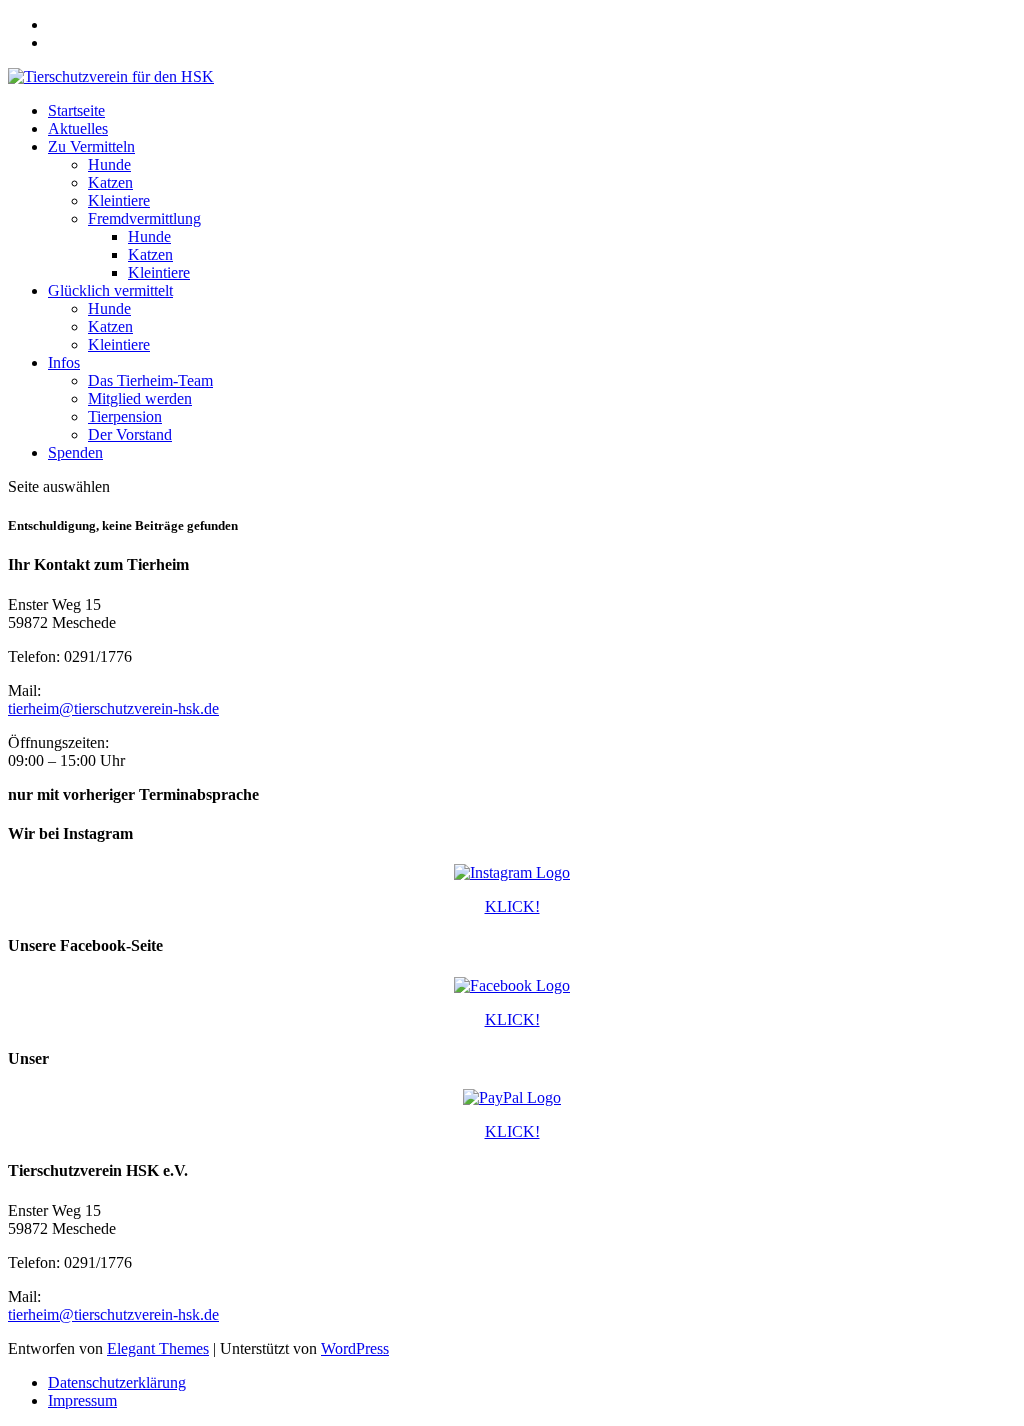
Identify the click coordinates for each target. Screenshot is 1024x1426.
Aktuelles (78, 128)
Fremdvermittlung (144, 218)
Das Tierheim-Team (150, 380)
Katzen (110, 182)
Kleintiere (119, 200)
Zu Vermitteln (91, 146)
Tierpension (125, 416)
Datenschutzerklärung (117, 1382)
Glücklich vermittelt (110, 290)
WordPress (355, 1348)
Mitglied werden (140, 398)
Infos (64, 362)
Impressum (82, 1400)
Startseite (76, 110)
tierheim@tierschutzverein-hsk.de (113, 708)
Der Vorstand (130, 434)
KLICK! (512, 906)
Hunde (109, 164)
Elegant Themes (158, 1348)
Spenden (75, 452)
